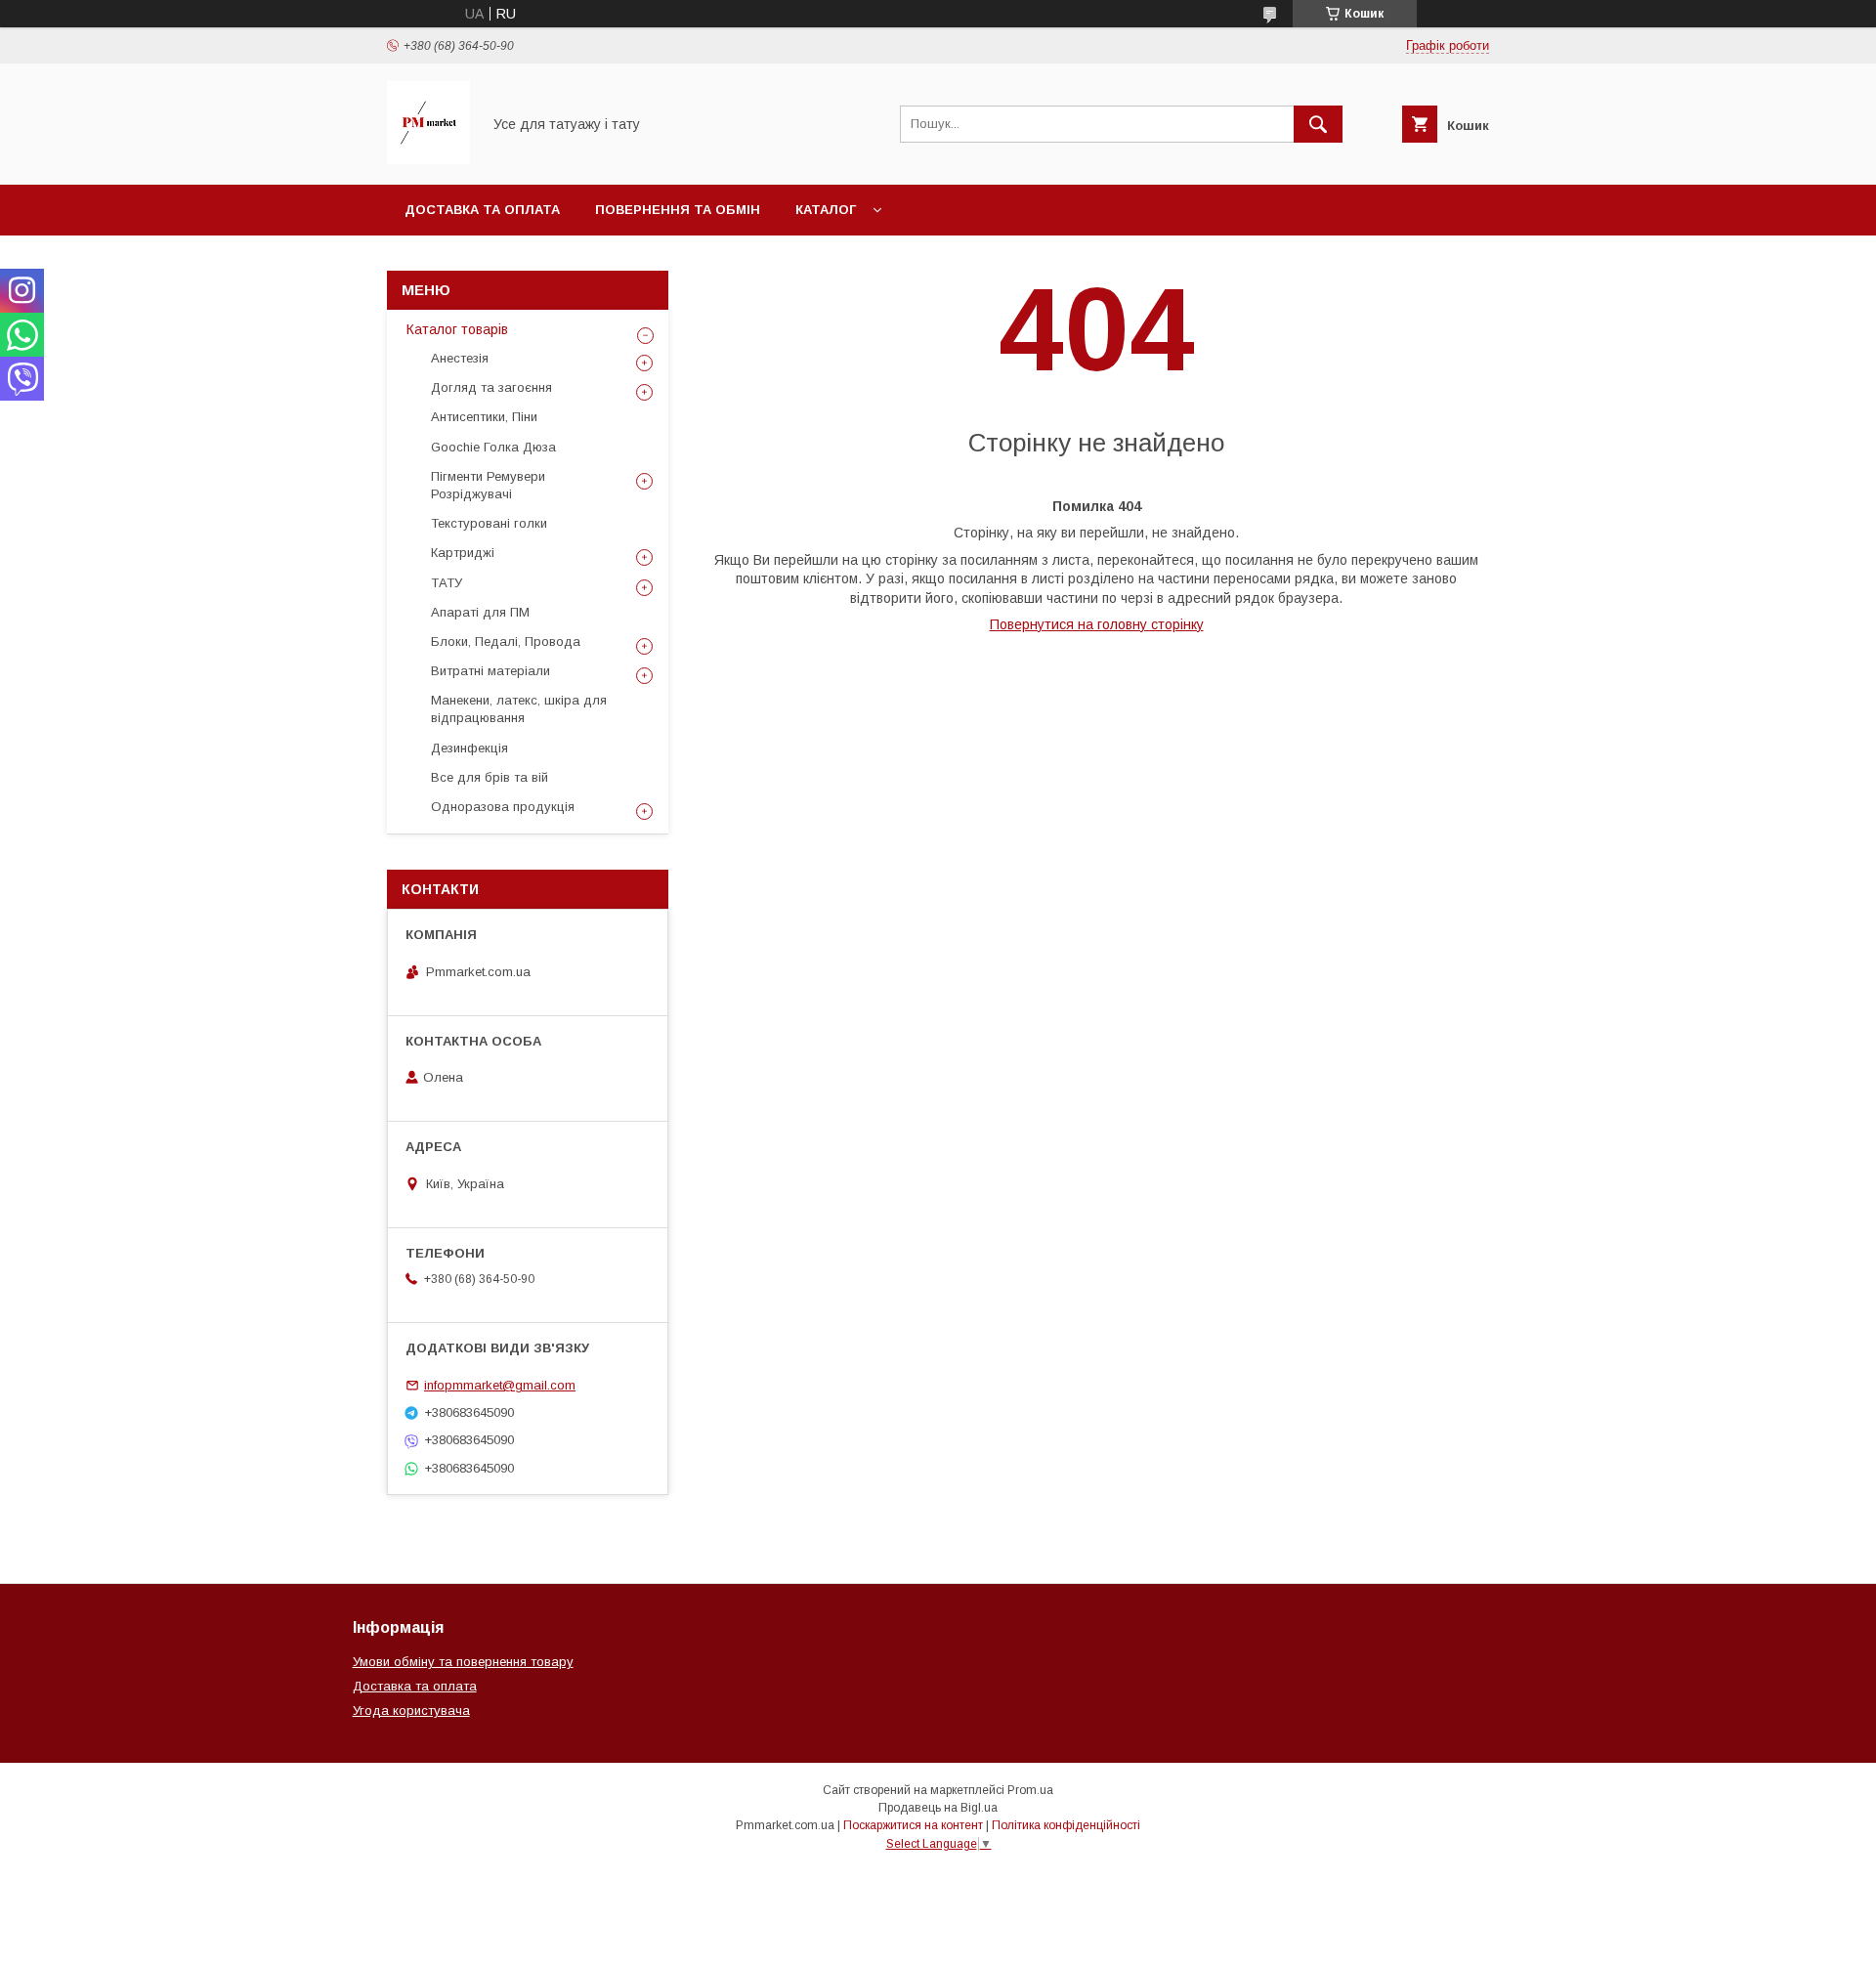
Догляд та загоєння (491, 387)
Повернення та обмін (678, 210)
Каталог (826, 210)
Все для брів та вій (490, 777)
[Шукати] (1318, 124)
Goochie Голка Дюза (493, 447)
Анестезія (460, 358)
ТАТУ (447, 583)
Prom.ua (1030, 1790)
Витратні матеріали (490, 671)
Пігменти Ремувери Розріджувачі (488, 485)
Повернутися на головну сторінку (1097, 624)
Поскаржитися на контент (913, 1825)
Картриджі (463, 553)
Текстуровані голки (489, 523)
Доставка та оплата (482, 210)
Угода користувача (411, 1710)
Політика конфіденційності (1066, 1825)
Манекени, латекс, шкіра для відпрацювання (519, 709)
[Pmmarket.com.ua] (428, 159)
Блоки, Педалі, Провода (506, 641)
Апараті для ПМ (480, 612)
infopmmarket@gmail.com (500, 1385)
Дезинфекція (469, 748)
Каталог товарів (457, 329)
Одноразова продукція (503, 807)
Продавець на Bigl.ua (938, 1808)
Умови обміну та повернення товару (463, 1662)
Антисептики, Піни (484, 417)
